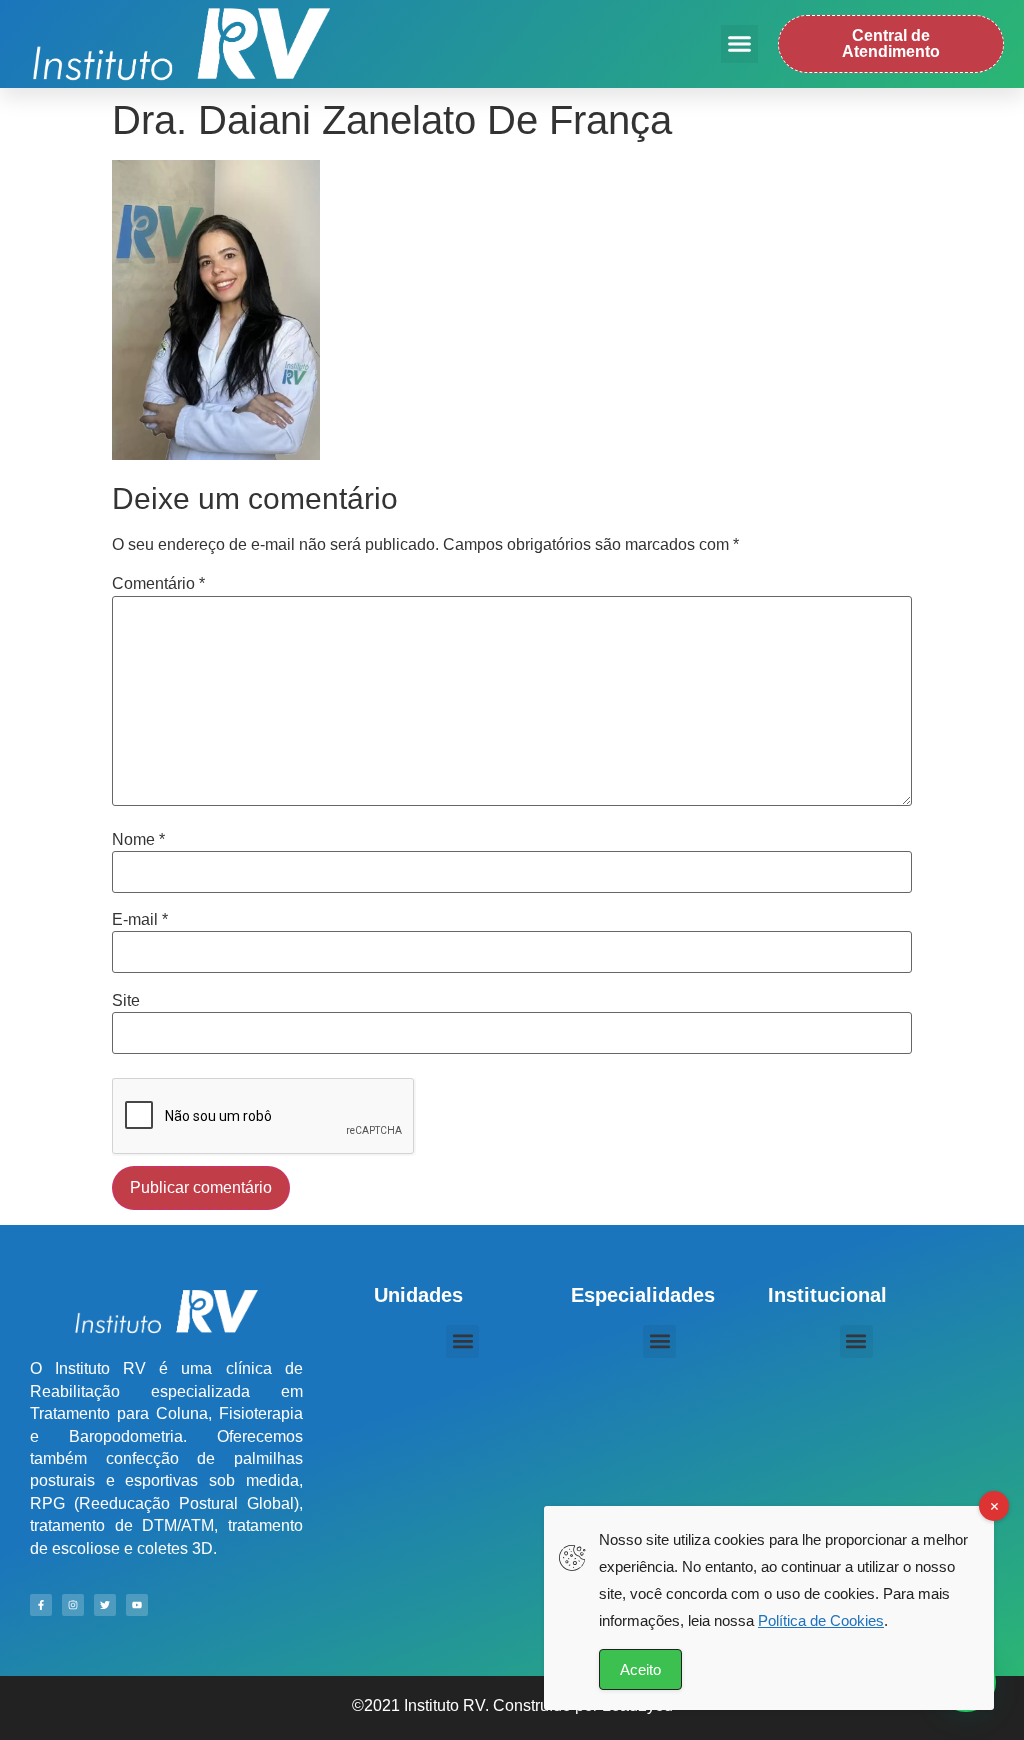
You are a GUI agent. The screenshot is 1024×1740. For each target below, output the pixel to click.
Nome (138, 840)
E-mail (140, 920)
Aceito (640, 1669)
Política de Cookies (821, 1620)
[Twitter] (105, 1605)
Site (126, 1001)
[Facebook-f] (41, 1605)
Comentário (158, 584)
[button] (740, 44)
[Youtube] (137, 1605)
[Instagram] (73, 1605)
